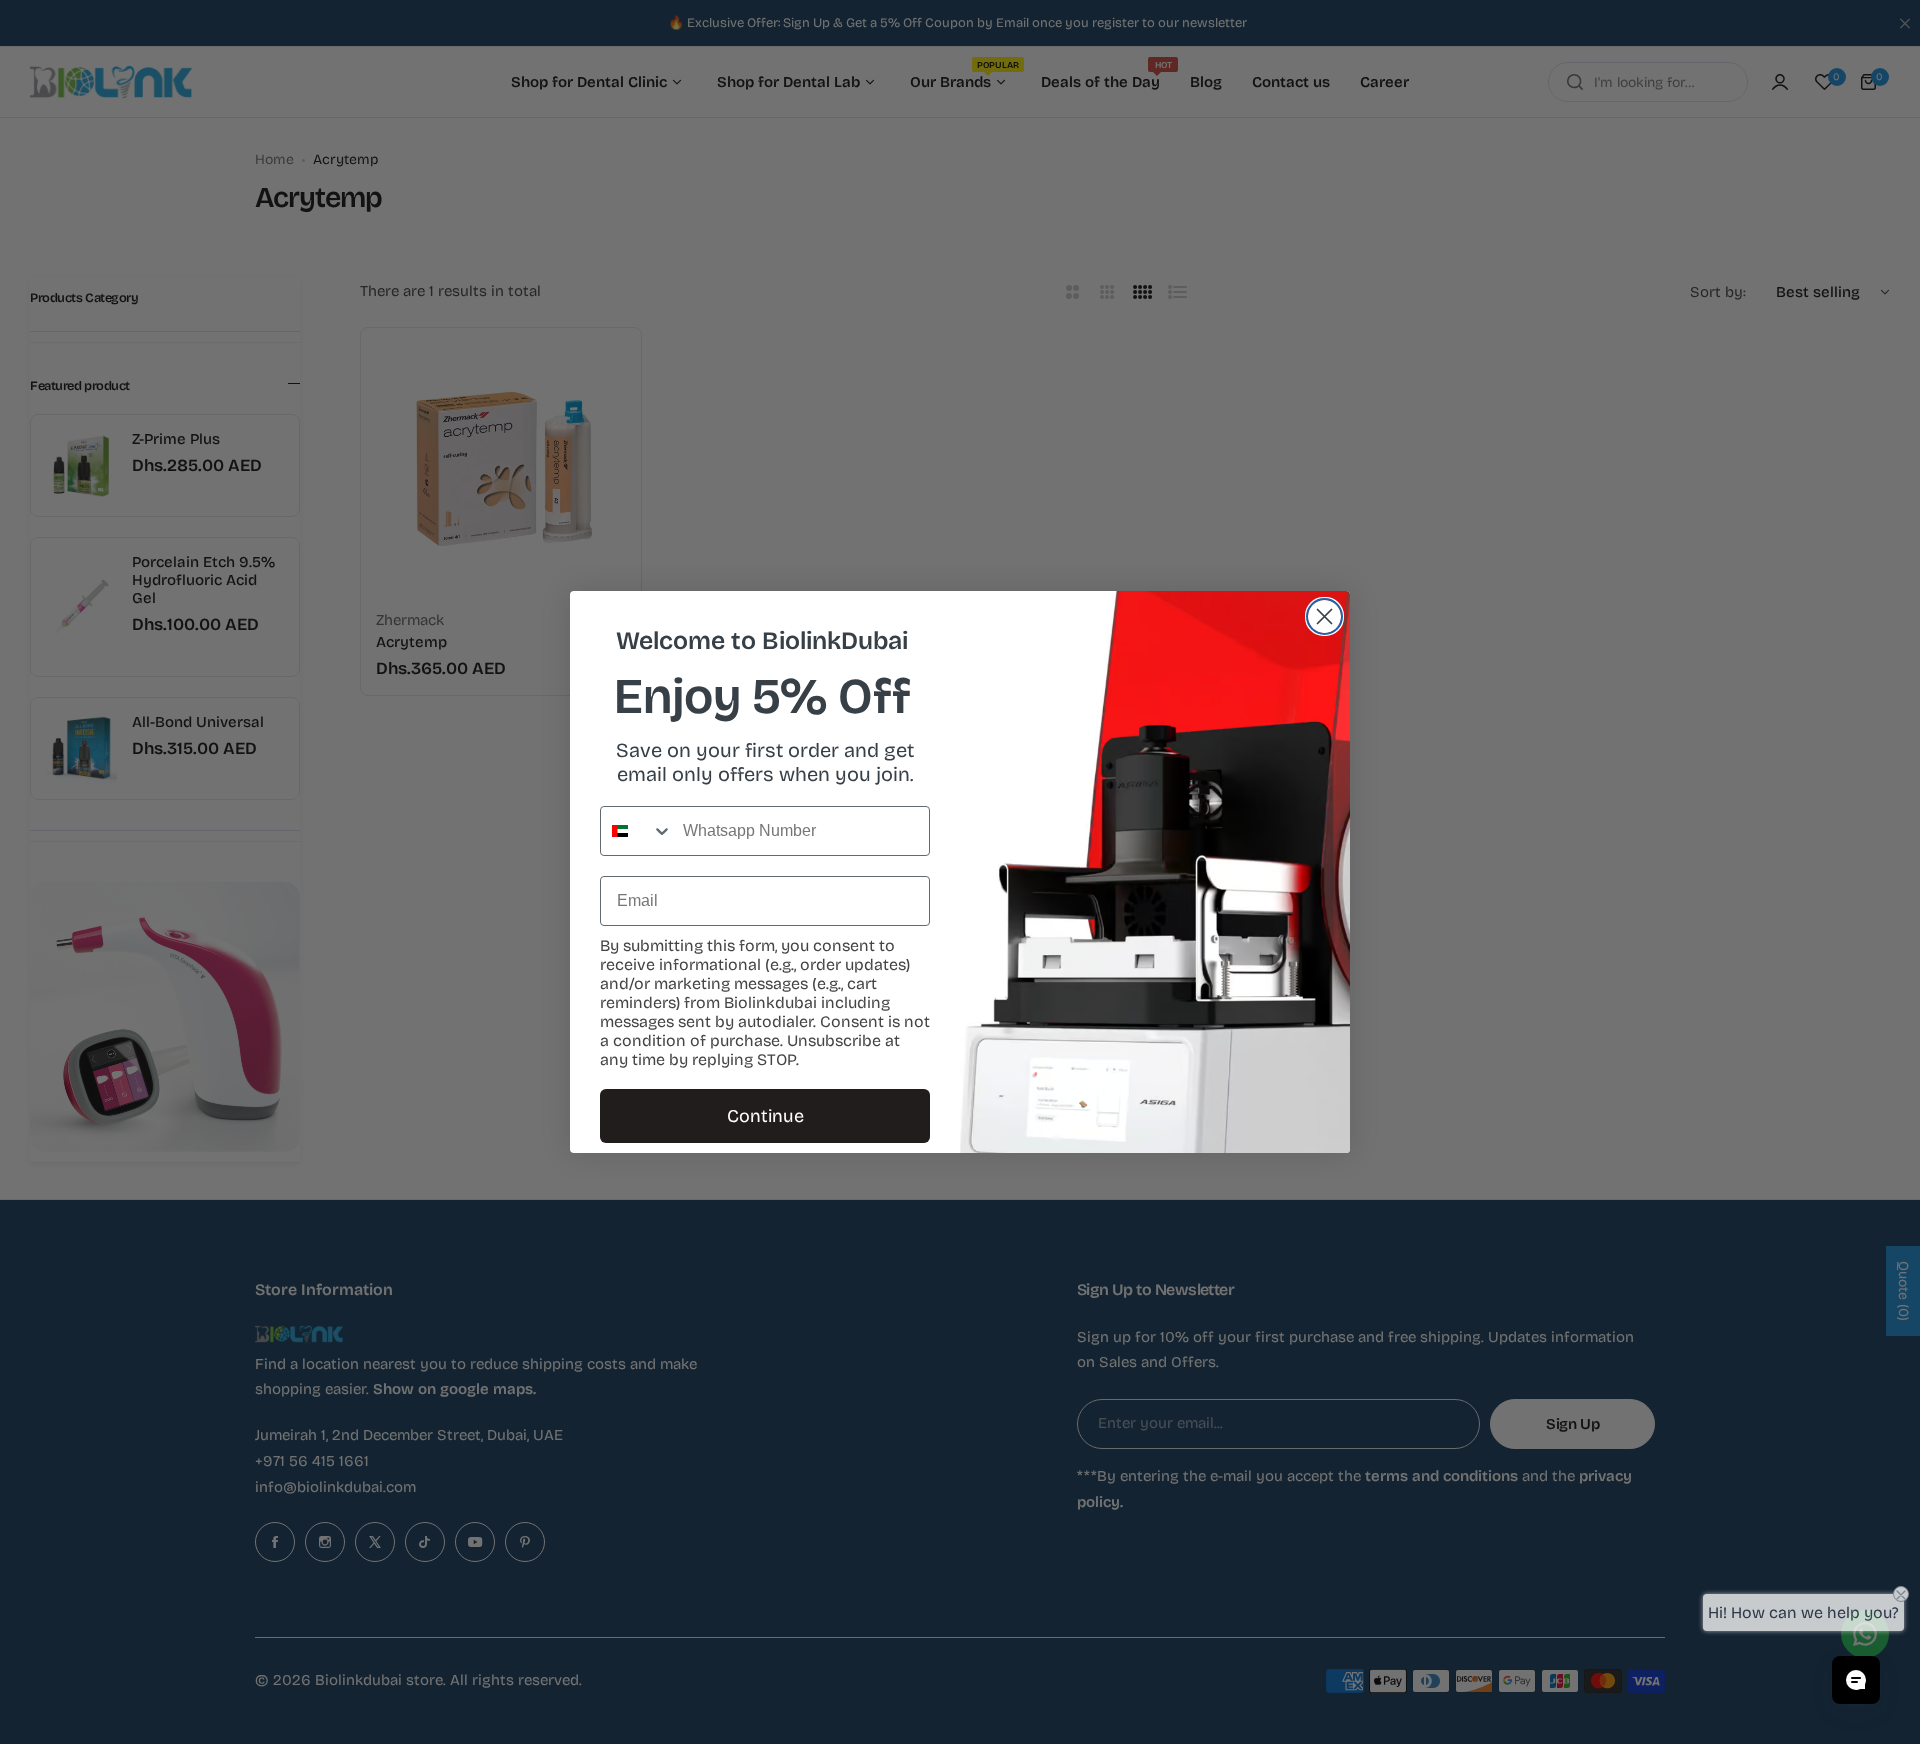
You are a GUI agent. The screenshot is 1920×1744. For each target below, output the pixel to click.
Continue (765, 1116)
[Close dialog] (1324, 616)
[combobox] (637, 831)
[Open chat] (1856, 1680)
